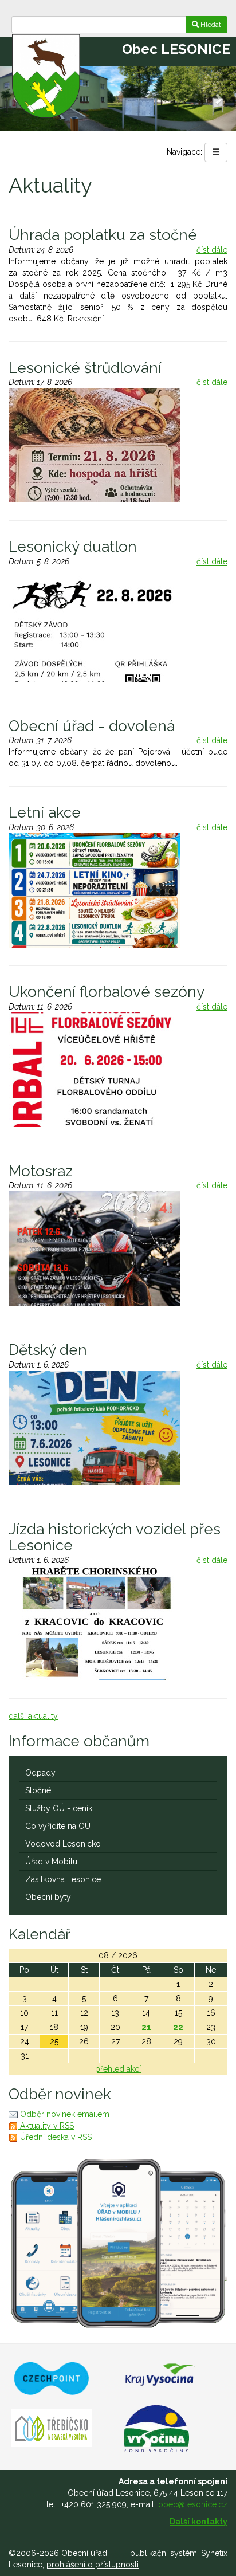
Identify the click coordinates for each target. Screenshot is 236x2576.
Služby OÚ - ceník (59, 1808)
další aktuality (33, 1716)
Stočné (38, 1790)
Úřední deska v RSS (55, 2137)
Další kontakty (198, 2522)
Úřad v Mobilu (51, 1862)
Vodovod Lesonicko (63, 1844)
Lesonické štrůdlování (85, 368)
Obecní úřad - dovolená (92, 726)
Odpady (40, 1773)
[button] (218, 99)
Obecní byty (48, 1897)
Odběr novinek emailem (64, 2114)
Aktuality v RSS (46, 2126)
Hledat (210, 25)
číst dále (212, 250)
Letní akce (45, 812)
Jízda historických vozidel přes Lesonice (115, 1538)
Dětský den (48, 1350)
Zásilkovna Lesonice (63, 1879)
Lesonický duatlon (73, 547)
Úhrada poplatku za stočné (103, 235)
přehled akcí (118, 2069)
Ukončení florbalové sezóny (107, 992)
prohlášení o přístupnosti (93, 2565)
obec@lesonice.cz (193, 2504)
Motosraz (41, 1171)
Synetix (214, 2553)
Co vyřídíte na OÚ (58, 1826)
